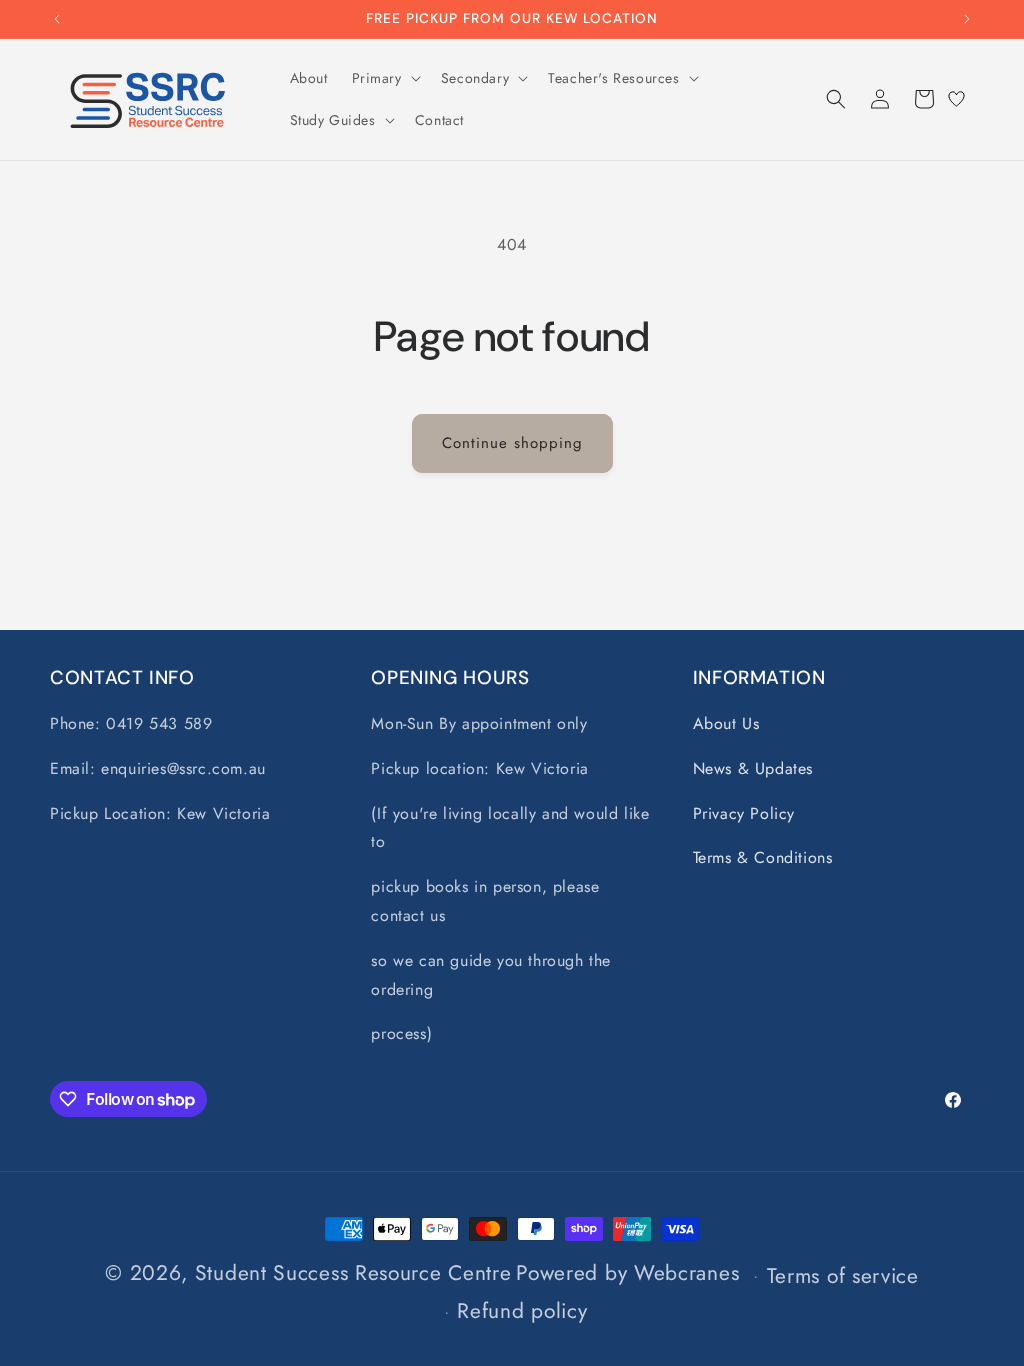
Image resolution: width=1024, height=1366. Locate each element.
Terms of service (843, 1276)
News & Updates (753, 768)
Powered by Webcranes (627, 1273)
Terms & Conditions (763, 857)
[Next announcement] (967, 19)
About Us (726, 723)
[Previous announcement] (57, 19)
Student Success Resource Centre (353, 1273)
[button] (384, 78)
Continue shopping (512, 443)
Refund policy (522, 1311)
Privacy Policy (744, 813)
